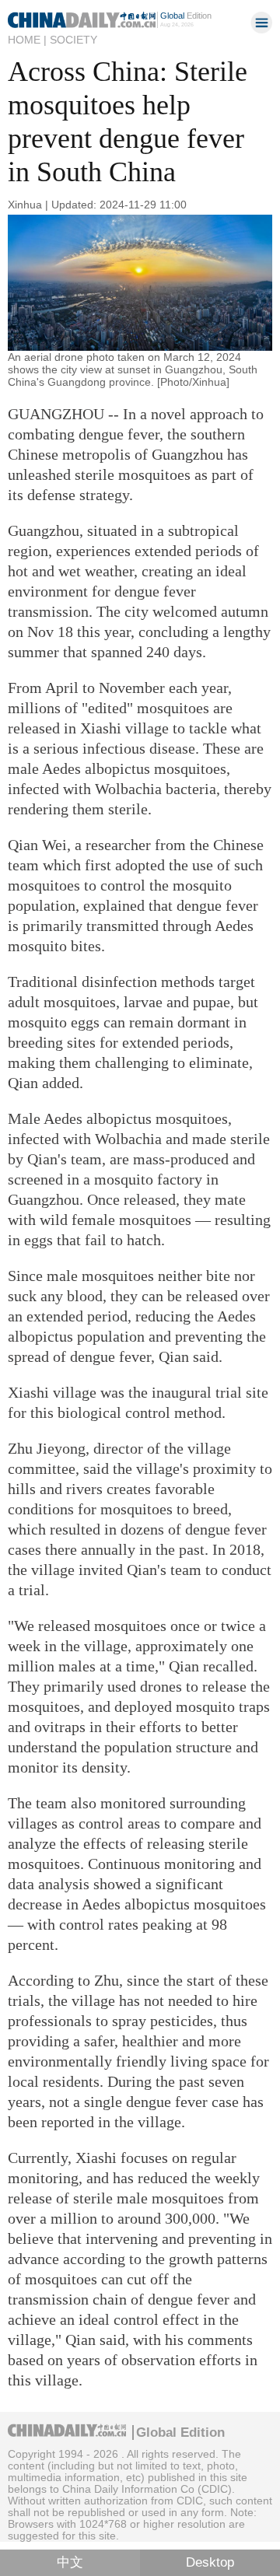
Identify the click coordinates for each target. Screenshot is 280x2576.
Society (73, 40)
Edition (186, 16)
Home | (27, 40)
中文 (70, 2562)
